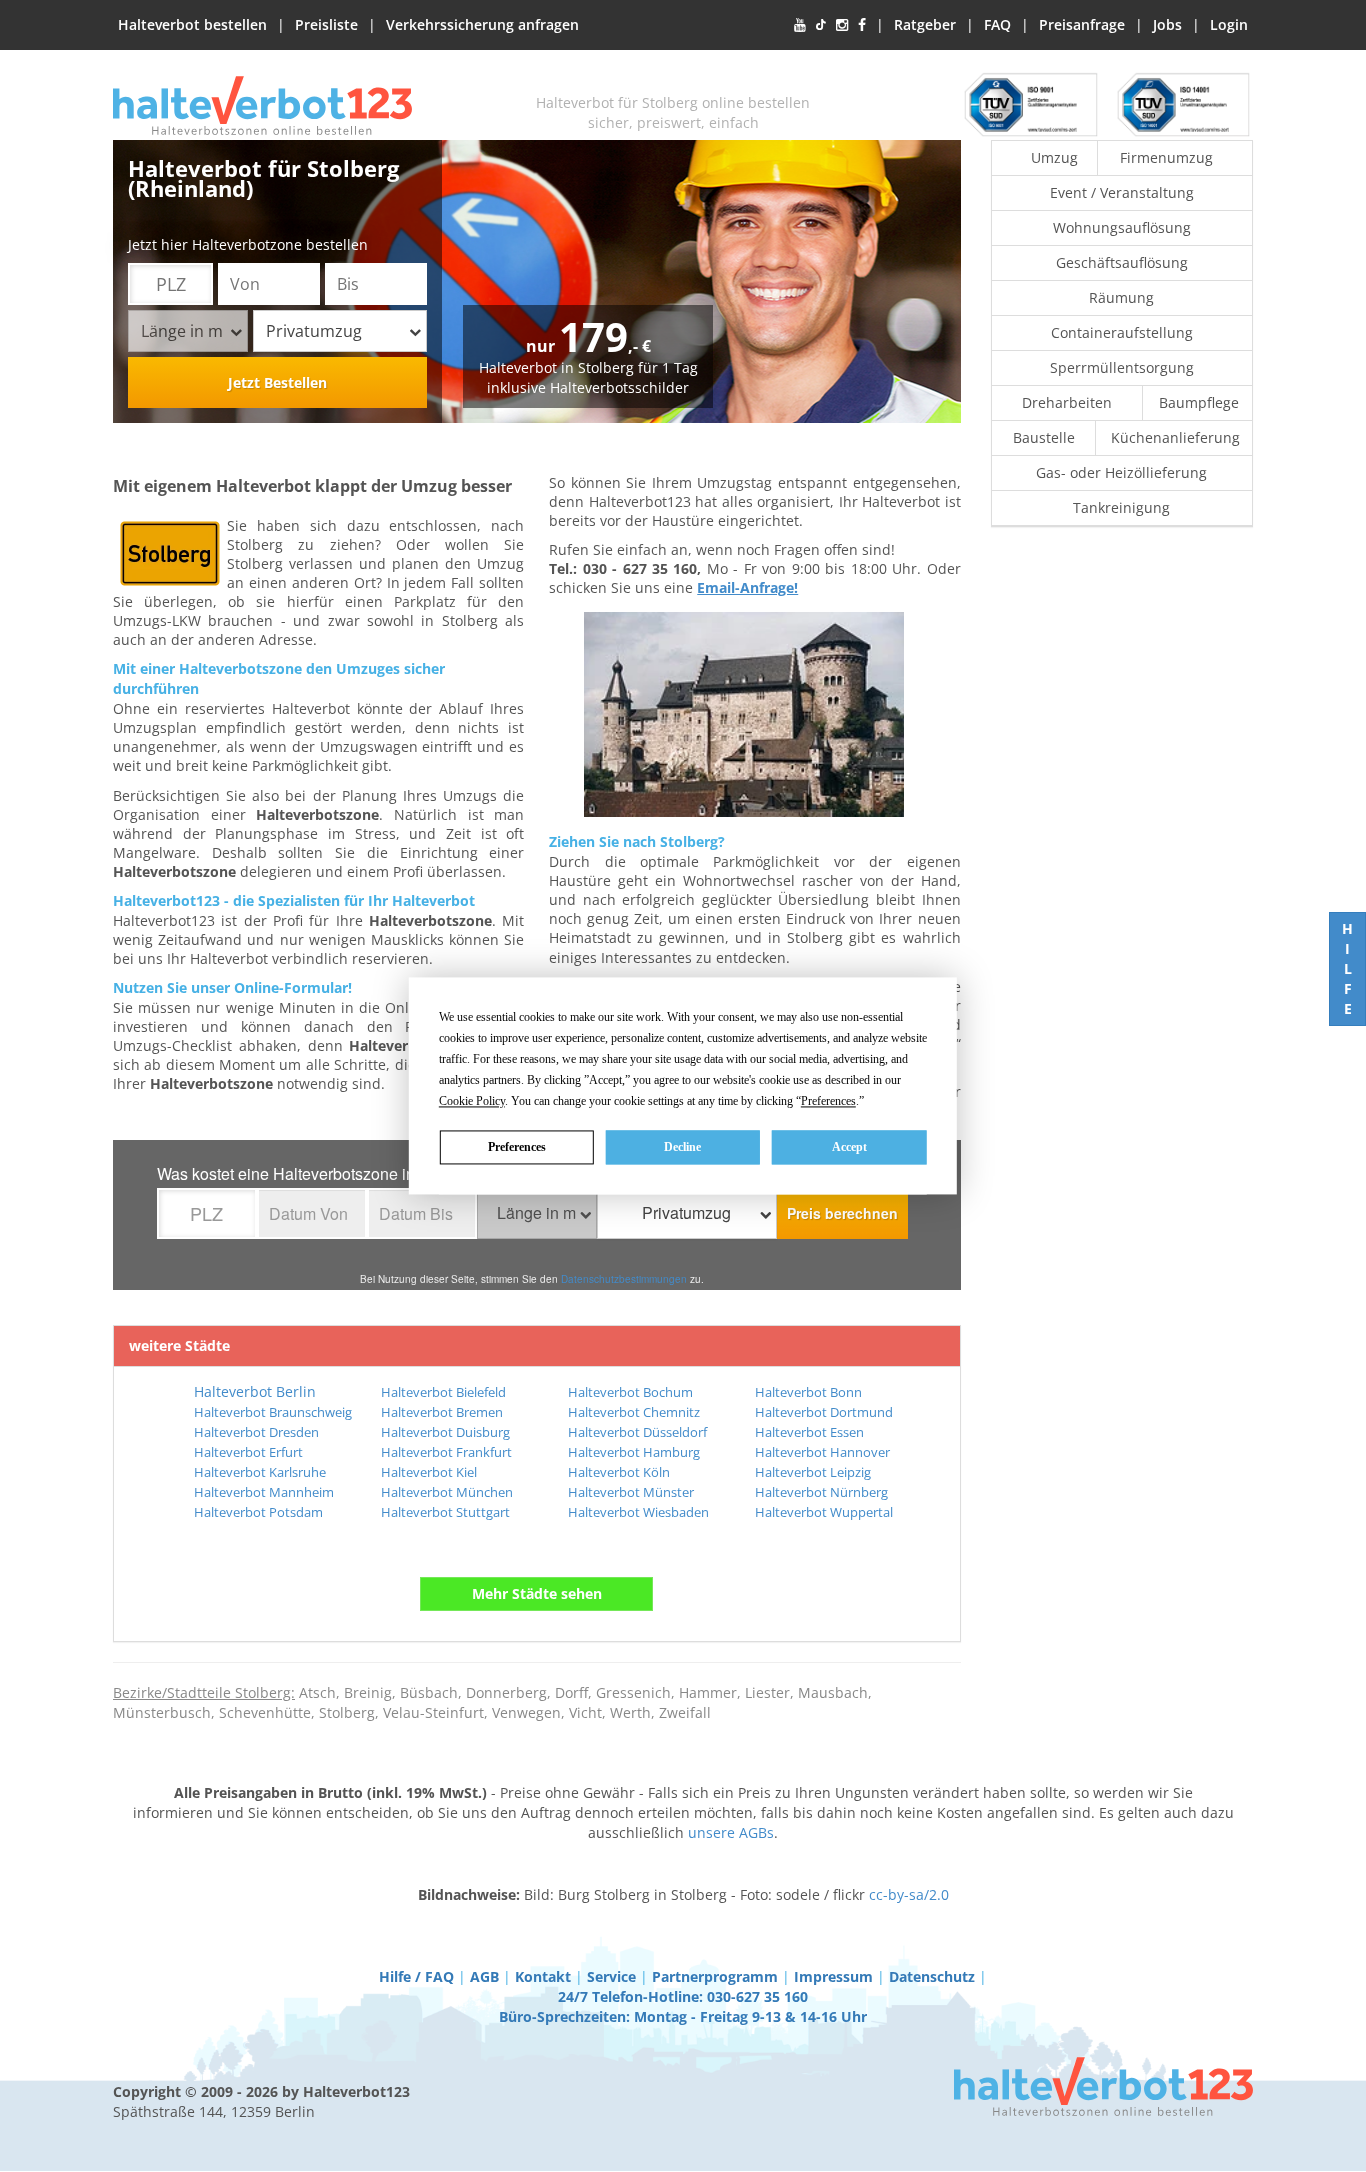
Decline (682, 1147)
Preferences (517, 1147)
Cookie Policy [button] (472, 1101)
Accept (849, 1147)
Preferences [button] (828, 1101)
